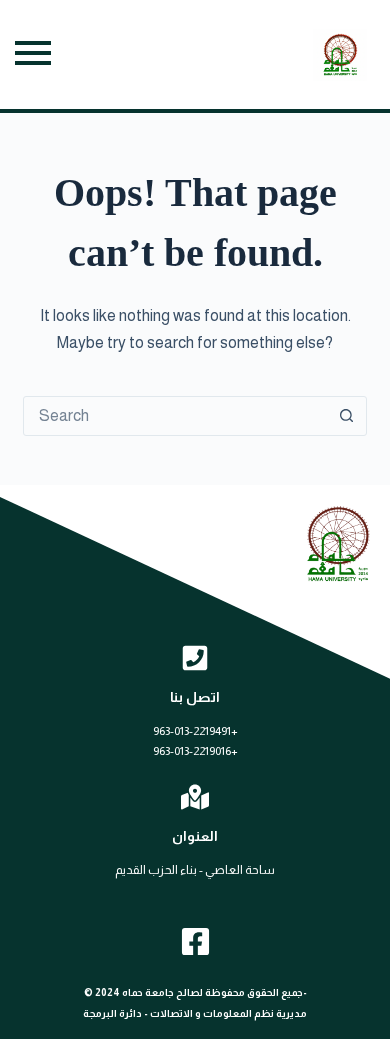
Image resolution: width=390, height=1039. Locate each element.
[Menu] (33, 54)
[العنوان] (195, 797)
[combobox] (175, 416)
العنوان (195, 836)
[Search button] (347, 416)
